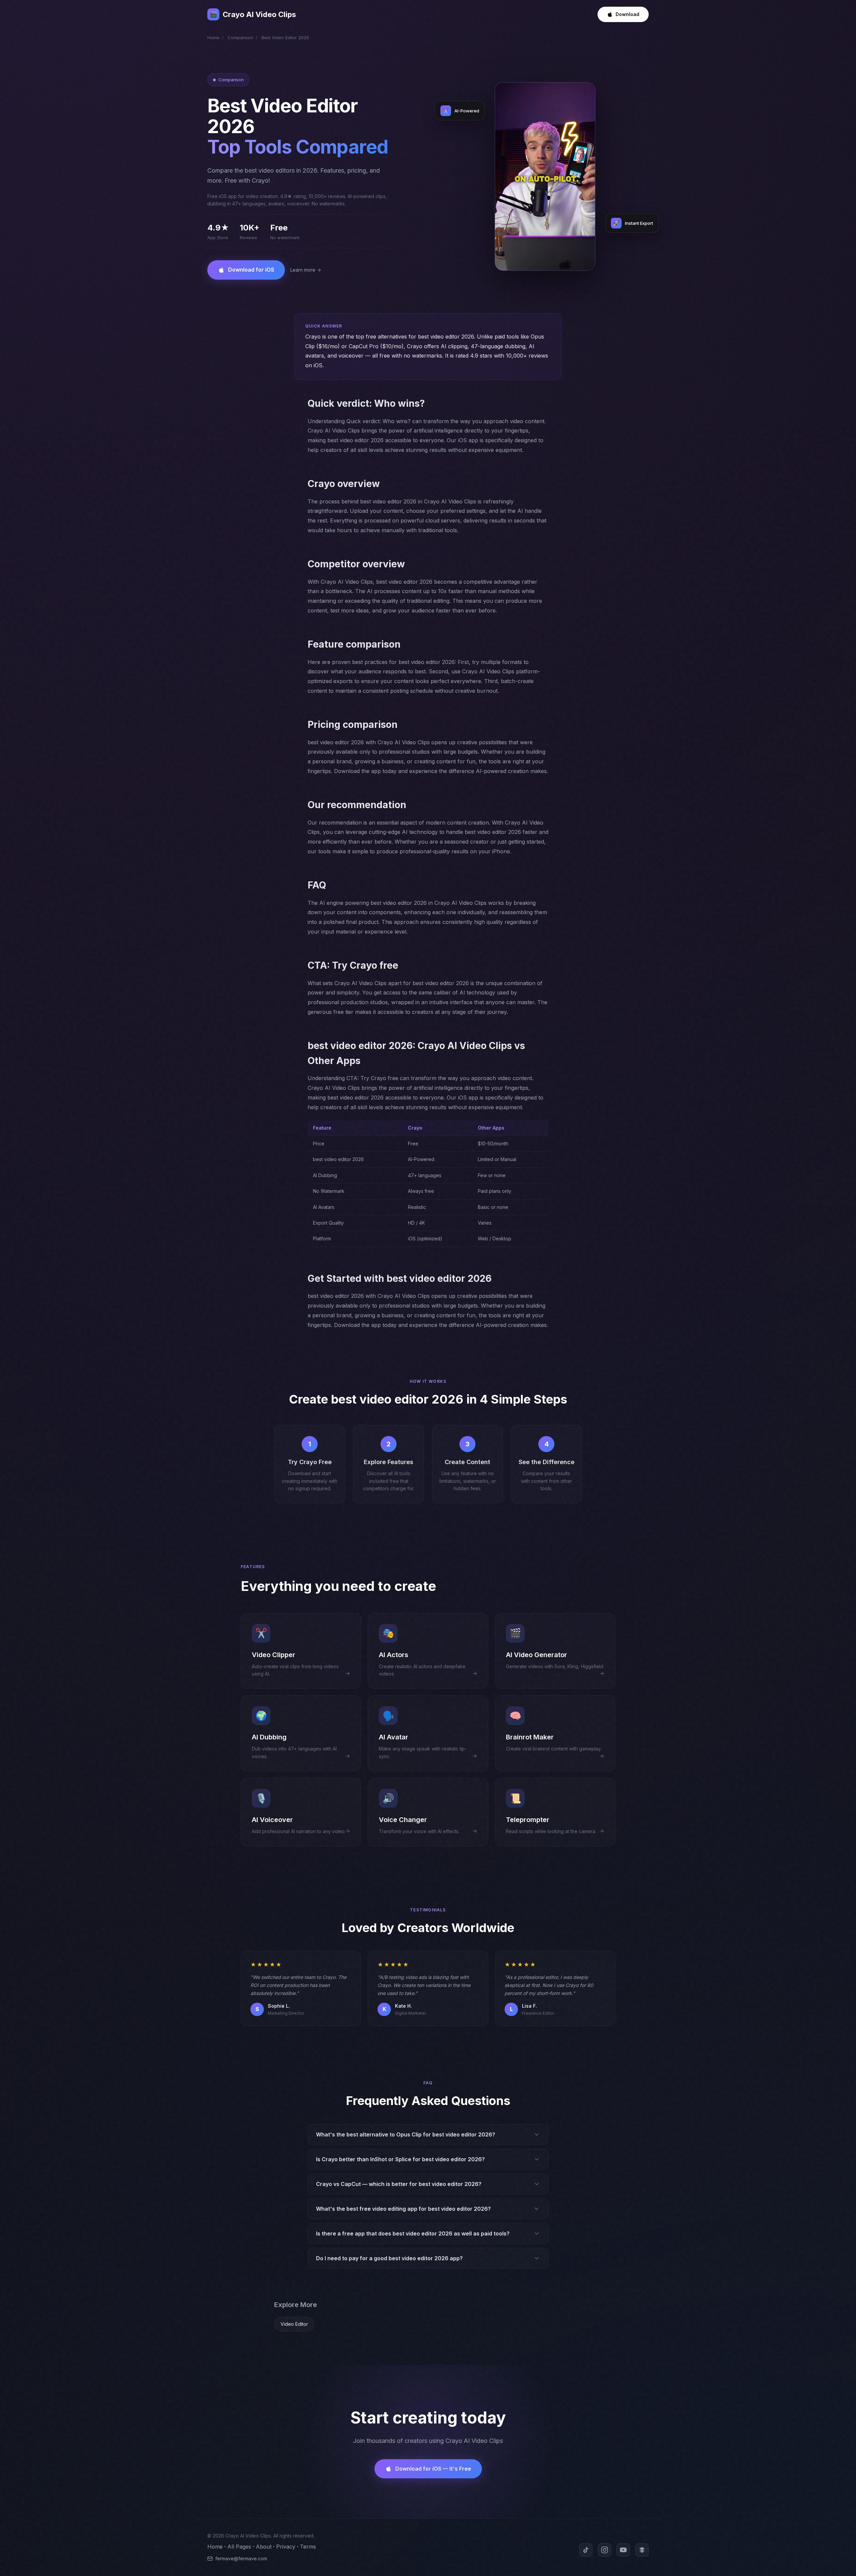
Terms (308, 2547)
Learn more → (306, 270)
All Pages (239, 2547)
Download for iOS (251, 270)
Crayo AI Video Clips (253, 14)
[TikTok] (586, 2550)
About (264, 2547)
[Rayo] (642, 2550)
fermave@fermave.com (241, 2558)
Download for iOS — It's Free (433, 2469)
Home (213, 37)
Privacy (286, 2547)
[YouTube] (623, 2550)
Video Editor (294, 2324)
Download (627, 14)
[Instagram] (605, 2550)
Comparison (240, 37)
